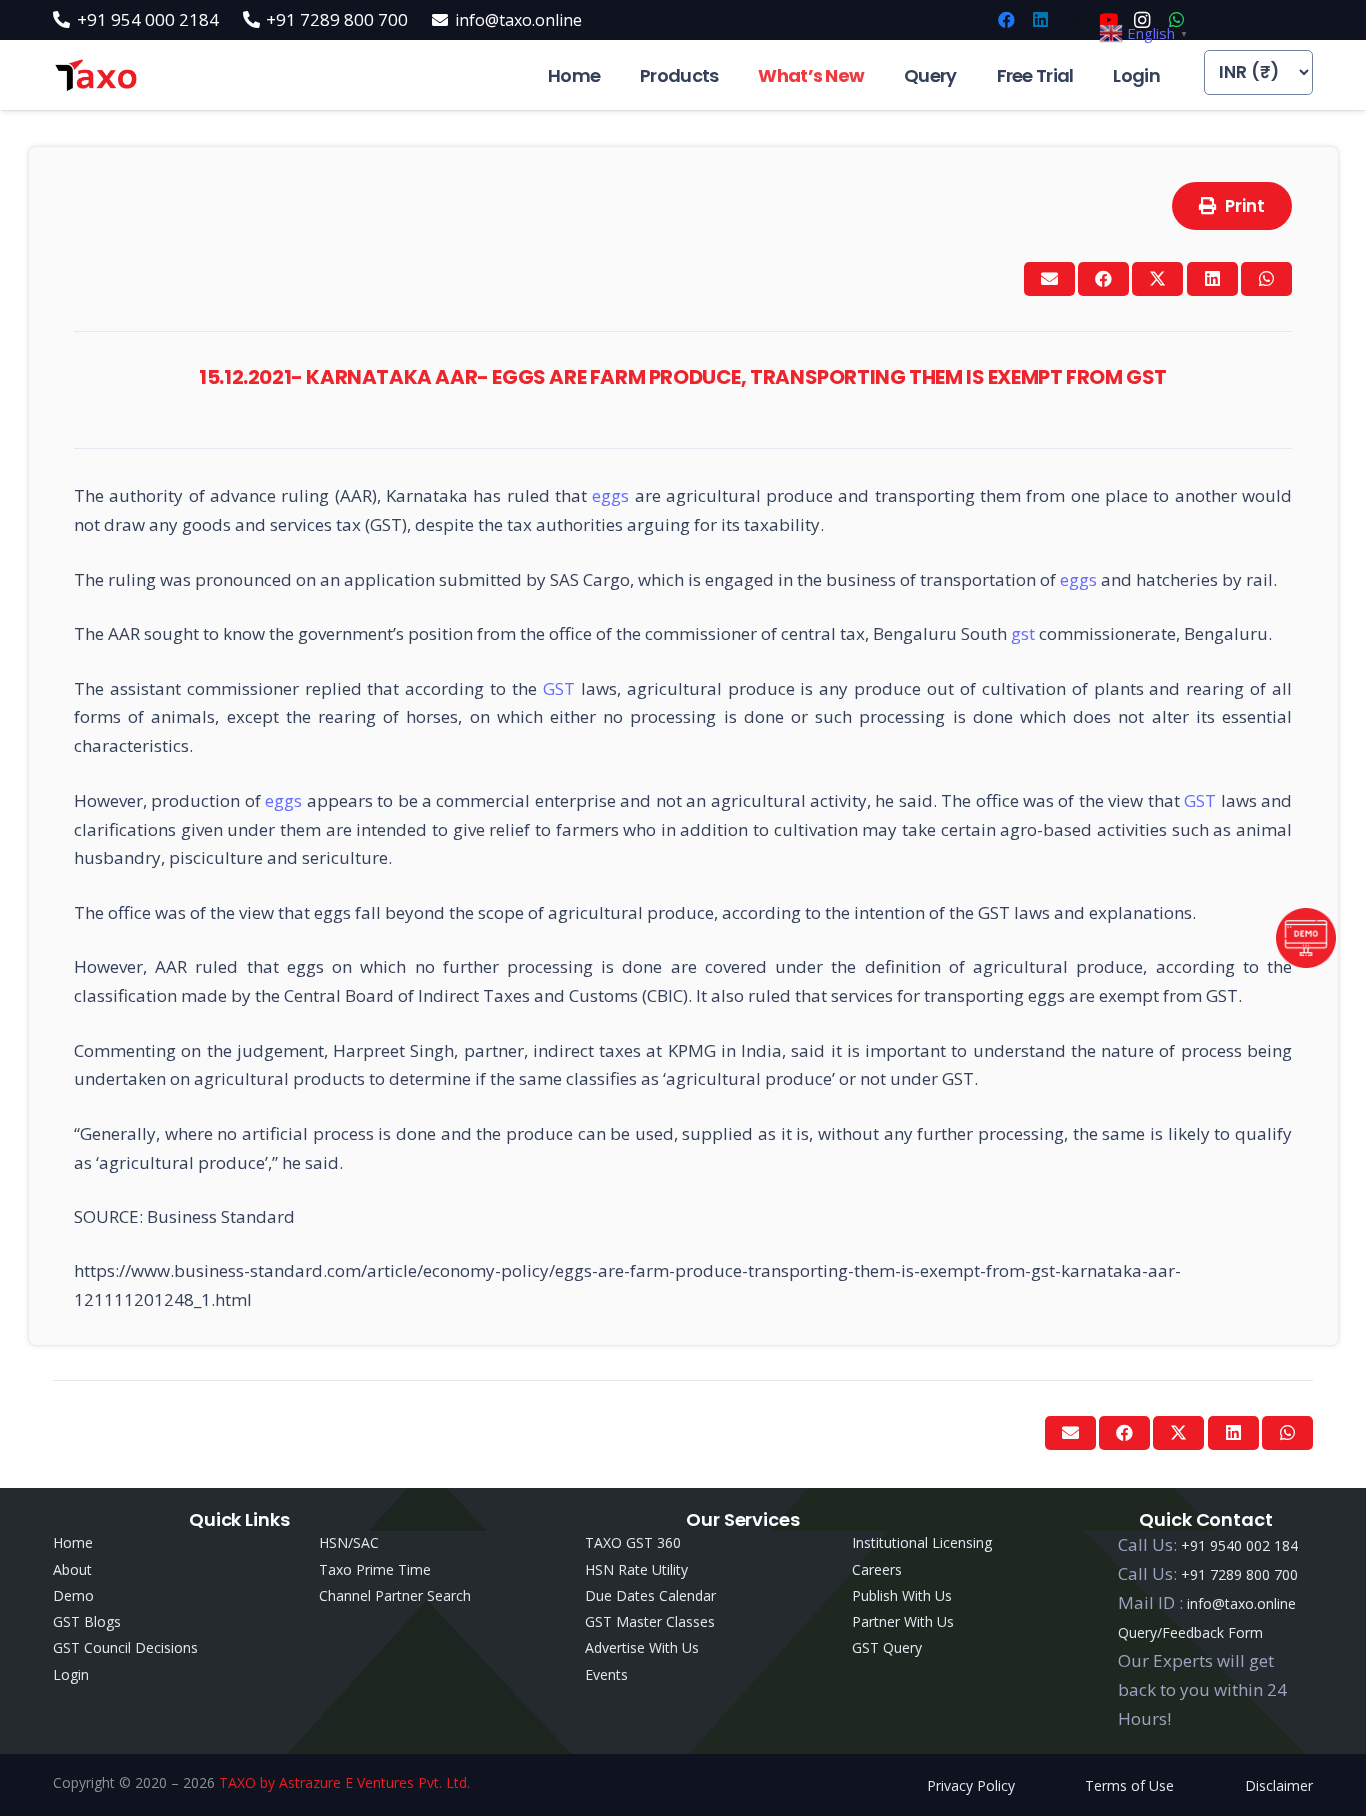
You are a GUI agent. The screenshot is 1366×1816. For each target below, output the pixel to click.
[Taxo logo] (95, 75)
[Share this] (1103, 279)
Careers (877, 1569)
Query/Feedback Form (1190, 1632)
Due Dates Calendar (650, 1595)
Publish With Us (902, 1595)
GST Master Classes (650, 1621)
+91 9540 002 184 (1239, 1545)
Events (606, 1674)
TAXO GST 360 (633, 1542)
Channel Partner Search (395, 1595)
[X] (1074, 20)
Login (71, 1674)
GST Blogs (87, 1621)
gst (1025, 633)
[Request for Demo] (1306, 961)
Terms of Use (1129, 1785)
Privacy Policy (971, 1785)
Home (73, 1542)
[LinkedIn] (1040, 20)
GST (562, 688)
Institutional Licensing (922, 1542)
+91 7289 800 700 (1239, 1574)
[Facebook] (1006, 20)
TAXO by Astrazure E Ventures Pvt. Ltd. (344, 1782)
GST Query (887, 1647)
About (72, 1569)
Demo (73, 1595)
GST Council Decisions (125, 1647)
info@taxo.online (1241, 1603)
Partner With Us (903, 1621)
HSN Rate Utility (636, 1569)
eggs (613, 495)
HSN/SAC (349, 1542)
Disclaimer (1279, 1785)
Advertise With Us (642, 1647)
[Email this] (1049, 279)
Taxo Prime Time (375, 1569)
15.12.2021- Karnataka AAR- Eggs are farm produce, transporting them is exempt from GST (683, 377)
